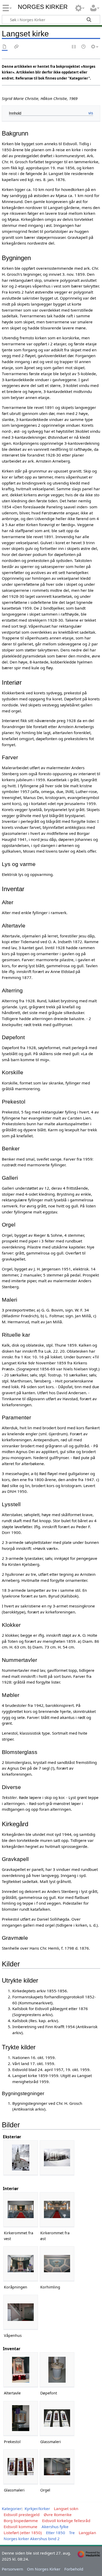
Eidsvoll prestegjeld (22, 2515)
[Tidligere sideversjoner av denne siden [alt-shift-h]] (84, 47)
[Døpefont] (57, 2370)
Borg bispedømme (21, 2521)
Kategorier (12, 2508)
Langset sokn (66, 2508)
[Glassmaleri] (57, 2418)
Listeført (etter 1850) (23, 2533)
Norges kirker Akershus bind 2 (32, 2539)
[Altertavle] (21, 2370)
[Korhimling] (57, 2264)
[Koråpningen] (21, 2264)
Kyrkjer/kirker (37, 2508)
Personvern (12, 2569)
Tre (72, 2533)
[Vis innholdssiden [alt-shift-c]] (5, 47)
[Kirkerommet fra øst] (57, 2210)
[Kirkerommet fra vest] (21, 2210)
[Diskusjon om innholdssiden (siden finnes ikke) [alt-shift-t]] (16, 47)
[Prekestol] (21, 2418)
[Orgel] (57, 2467)
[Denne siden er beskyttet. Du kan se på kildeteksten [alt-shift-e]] (74, 47)
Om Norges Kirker (44, 2569)
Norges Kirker (43, 7)
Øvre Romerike (58, 2515)
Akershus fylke (55, 2527)
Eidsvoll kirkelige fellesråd (66, 2521)
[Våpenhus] (21, 2312)
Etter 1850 (56, 2533)
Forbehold (74, 2569)
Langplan (87, 2533)
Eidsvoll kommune (21, 2527)
